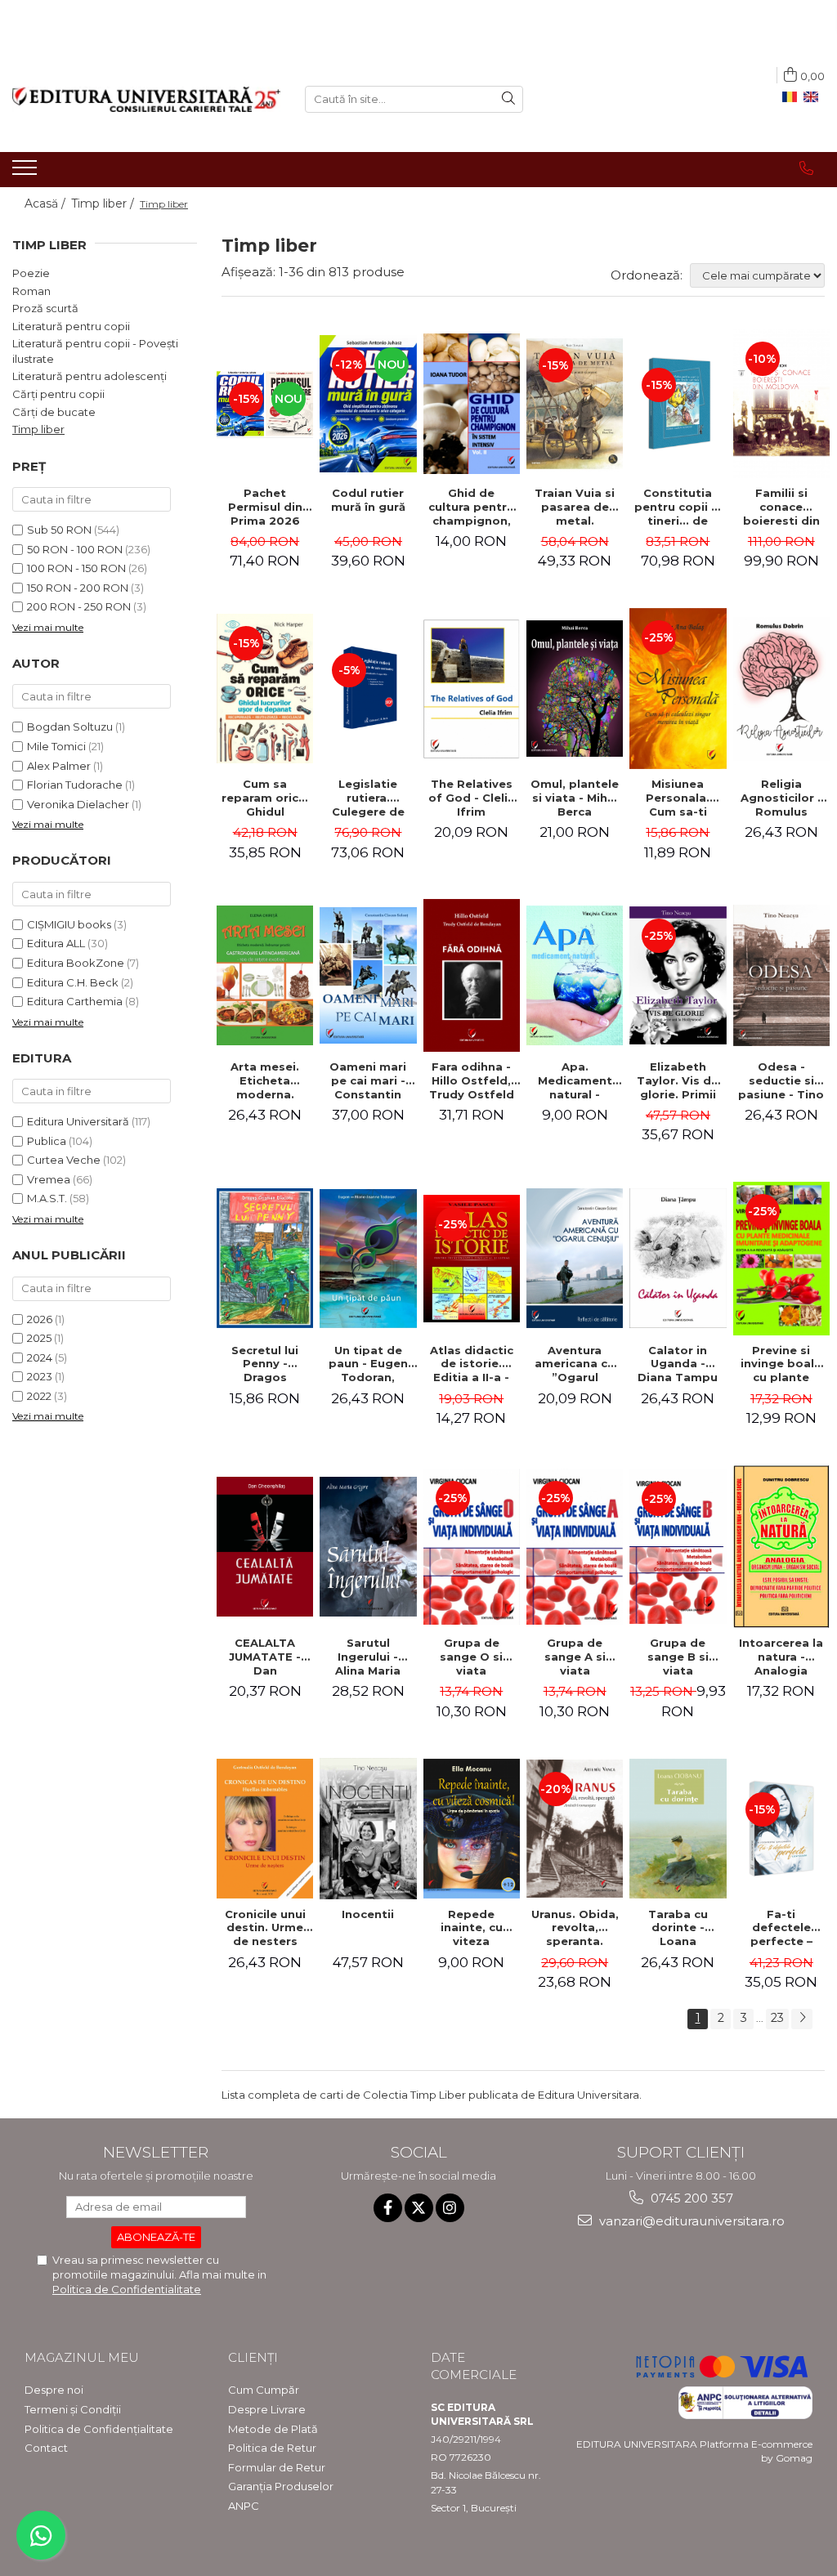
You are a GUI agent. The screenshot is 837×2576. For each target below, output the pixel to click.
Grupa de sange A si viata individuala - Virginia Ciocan (575, 1657)
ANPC (244, 2506)
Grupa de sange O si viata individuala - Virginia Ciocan (472, 1657)
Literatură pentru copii (71, 326)
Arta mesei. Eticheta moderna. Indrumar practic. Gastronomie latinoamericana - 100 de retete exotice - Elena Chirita (267, 1080)
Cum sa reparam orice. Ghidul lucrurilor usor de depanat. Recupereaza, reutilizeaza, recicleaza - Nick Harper (265, 798)
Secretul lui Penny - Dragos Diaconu (265, 1364)
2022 (39, 1396)
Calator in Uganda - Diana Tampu (678, 1364)
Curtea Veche (64, 1160)
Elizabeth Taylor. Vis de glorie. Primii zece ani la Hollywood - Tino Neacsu (678, 1080)
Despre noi (54, 2390)
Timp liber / (104, 203)
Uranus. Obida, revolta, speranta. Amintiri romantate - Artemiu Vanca (575, 1928)
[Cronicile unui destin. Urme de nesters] (265, 1829)
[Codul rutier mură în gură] (368, 403)
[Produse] (27, 172)
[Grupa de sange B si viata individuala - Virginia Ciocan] (678, 1547)
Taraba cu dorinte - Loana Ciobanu (678, 1928)
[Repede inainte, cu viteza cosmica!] (472, 1829)
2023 (40, 1376)
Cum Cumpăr (264, 2390)
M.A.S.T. (47, 1198)
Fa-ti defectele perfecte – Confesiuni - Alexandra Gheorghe (781, 1928)
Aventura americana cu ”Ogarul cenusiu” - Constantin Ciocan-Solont (575, 1364)
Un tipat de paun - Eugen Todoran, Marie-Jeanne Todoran (368, 1364)
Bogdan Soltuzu (70, 727)
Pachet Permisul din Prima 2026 (265, 507)
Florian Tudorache (75, 785)
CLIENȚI (253, 2357)
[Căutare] (508, 99)
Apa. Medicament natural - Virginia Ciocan (575, 1080)
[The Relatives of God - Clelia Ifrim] (472, 689)
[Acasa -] (146, 99)
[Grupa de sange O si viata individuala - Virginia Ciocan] (472, 1547)
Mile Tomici (56, 746)
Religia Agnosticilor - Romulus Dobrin (781, 798)
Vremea (49, 1179)
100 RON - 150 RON (76, 568)
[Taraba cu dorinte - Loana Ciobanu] (678, 1829)
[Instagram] (450, 2208)
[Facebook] (388, 2208)
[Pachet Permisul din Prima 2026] (265, 404)
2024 (40, 1357)
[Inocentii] (368, 1828)
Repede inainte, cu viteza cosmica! (472, 1928)
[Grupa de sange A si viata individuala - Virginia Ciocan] (575, 1546)
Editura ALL (56, 943)
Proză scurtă (45, 308)
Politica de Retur (272, 2448)
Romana (793, 97)
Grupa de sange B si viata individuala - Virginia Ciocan (678, 1657)
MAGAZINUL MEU (82, 2357)
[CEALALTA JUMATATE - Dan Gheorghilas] (265, 1547)
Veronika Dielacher (78, 804)
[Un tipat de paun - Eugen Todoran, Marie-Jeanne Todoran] (368, 1259)
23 (777, 2018)
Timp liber (38, 429)
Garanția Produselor (281, 2486)
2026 (40, 1319)
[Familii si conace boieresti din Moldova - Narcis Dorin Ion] (781, 404)
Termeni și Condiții (73, 2409)
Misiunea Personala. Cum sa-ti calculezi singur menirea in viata (678, 798)
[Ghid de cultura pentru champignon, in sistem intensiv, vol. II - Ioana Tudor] (472, 404)
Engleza (814, 97)
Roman (31, 291)
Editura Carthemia (75, 1001)
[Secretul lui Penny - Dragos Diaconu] (265, 1258)
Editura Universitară (78, 1121)
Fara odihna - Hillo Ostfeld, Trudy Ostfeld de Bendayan (472, 1080)
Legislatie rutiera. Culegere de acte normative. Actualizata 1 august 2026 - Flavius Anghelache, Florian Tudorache (368, 798)
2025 (39, 1338)
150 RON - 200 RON (78, 588)
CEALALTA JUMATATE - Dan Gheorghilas (265, 1657)
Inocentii (368, 1914)
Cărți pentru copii (58, 394)
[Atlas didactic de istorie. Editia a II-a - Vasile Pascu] (472, 1259)
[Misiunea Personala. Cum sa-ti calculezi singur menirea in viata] (678, 689)
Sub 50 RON (59, 530)
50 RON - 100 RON (75, 549)
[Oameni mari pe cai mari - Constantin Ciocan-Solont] (368, 975)
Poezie (31, 273)
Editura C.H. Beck (73, 982)
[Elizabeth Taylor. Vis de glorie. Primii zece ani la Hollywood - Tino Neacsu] (678, 975)
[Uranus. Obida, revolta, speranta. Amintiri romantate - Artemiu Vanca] (575, 1828)
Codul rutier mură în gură (368, 500)
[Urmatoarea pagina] (802, 2019)
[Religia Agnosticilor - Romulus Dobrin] (781, 689)
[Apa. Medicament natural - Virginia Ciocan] (575, 975)
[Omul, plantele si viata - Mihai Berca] (575, 689)
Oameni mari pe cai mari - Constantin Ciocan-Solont (368, 1080)
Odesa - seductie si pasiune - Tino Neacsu (781, 1080)
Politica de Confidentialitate (127, 2289)
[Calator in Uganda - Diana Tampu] (678, 1258)
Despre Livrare (267, 2409)
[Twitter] (419, 2208)
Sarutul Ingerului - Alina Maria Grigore (368, 1657)
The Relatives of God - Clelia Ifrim (472, 798)
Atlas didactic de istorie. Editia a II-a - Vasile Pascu (472, 1364)
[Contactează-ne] (806, 168)
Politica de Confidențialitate (99, 2429)
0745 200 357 (690, 2198)
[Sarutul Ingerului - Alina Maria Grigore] (368, 1547)
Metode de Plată (273, 2429)
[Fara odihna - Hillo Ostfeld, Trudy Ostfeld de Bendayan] (472, 975)
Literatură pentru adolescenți (90, 376)
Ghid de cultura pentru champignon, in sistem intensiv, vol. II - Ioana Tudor (471, 507)
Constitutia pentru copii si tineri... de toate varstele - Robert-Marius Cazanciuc (678, 507)
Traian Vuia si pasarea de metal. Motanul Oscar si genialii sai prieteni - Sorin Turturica (575, 507)
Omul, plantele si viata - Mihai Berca (575, 798)
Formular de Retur (277, 2467)
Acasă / (47, 203)
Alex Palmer (59, 766)
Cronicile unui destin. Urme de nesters (265, 1928)
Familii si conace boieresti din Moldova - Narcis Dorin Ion (781, 507)
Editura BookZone (76, 963)
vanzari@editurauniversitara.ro (690, 2221)
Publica (47, 1141)
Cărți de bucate (54, 412)
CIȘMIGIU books (69, 924)
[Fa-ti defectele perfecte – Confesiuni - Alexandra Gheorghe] (781, 1828)
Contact (46, 2448)
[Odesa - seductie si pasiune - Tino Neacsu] (781, 975)
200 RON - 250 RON (79, 606)
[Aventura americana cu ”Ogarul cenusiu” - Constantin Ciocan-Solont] (575, 1258)
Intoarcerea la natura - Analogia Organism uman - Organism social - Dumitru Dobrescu (781, 1657)
